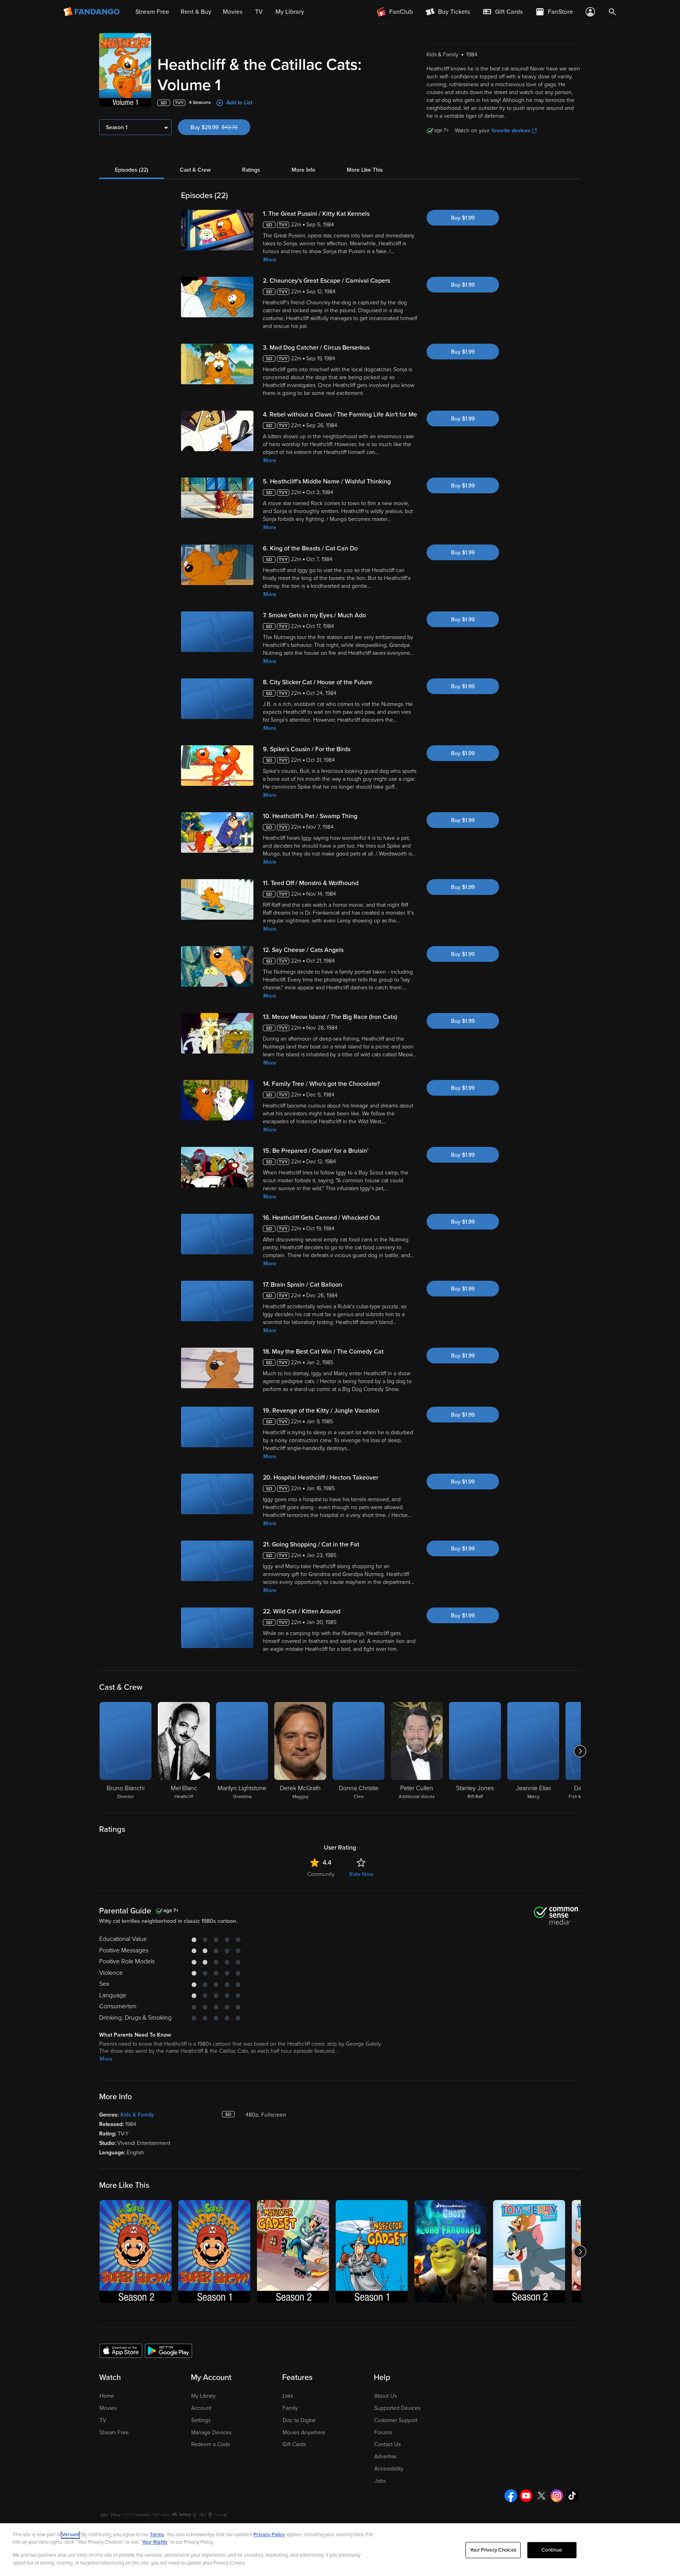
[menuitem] (503, 12)
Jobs (380, 2481)
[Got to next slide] (580, 1751)
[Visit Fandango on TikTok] (572, 2496)
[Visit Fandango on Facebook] (511, 2496)
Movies (108, 2408)
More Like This (365, 170)
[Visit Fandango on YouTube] (526, 2496)
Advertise (385, 2457)
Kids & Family (137, 2115)
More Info (303, 170)
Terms (157, 2535)
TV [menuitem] (259, 12)
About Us (385, 2396)
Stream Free (114, 2432)
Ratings (251, 170)
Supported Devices (397, 2408)
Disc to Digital (299, 2420)
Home (107, 2396)
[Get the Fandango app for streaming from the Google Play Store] (168, 2350)
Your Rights (155, 2542)
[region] (340, 2550)
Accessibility (389, 2469)
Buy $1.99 (463, 218)
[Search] (612, 12)
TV (103, 2420)
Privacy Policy (269, 2535)
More (270, 260)
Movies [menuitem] (233, 12)
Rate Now (361, 1874)
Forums (383, 2432)
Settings (201, 2420)
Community (321, 1874)
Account (201, 2408)
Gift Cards (294, 2444)
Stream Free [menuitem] (152, 12)
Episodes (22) (132, 170)
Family (290, 2408)
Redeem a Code (211, 2444)
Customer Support (396, 2420)
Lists (288, 2396)
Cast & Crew (195, 170)
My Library (203, 2396)
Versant (70, 2535)
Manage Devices (211, 2432)
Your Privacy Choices (493, 2550)
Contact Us (387, 2444)
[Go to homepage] (92, 12)
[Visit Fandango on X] (541, 2496)
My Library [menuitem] (290, 12)
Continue (552, 2550)
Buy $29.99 (220, 127)
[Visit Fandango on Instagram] (557, 2496)
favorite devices (511, 131)
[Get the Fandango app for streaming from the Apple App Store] (121, 2350)
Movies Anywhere (304, 2432)
